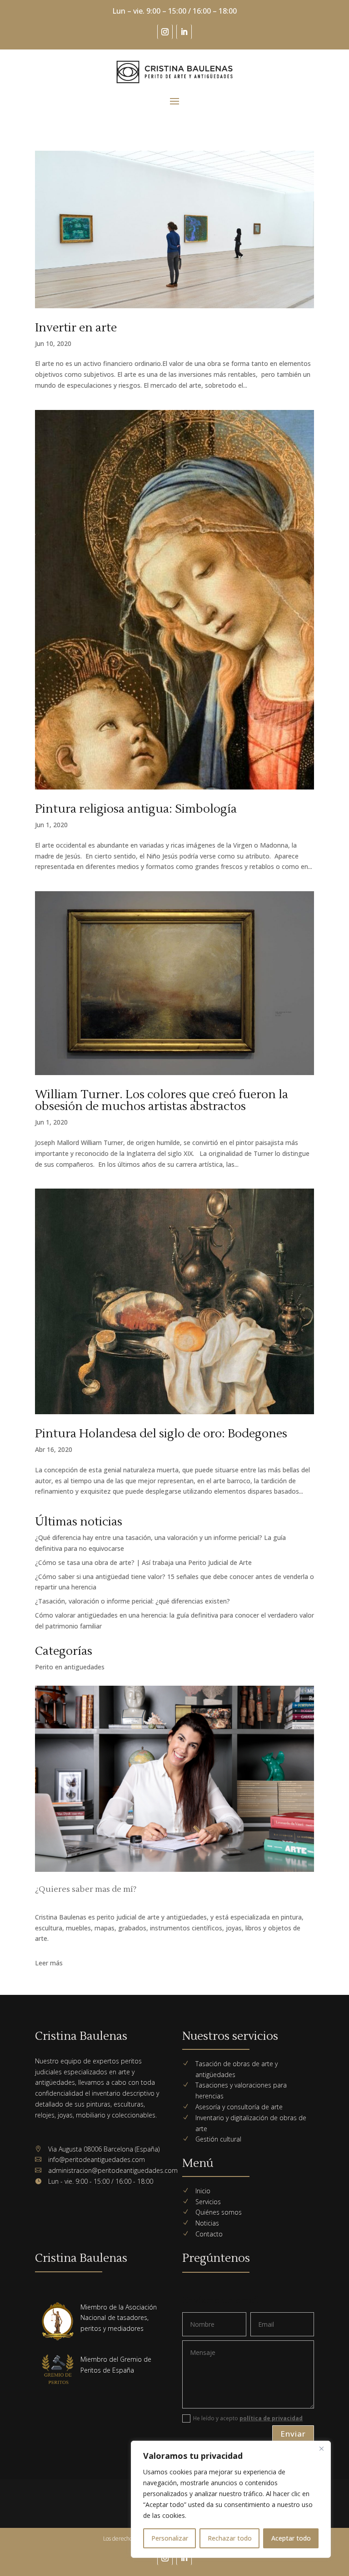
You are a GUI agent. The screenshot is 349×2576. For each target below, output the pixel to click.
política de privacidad (271, 2418)
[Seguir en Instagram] (165, 32)
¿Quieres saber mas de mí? (86, 1889)
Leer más (49, 1963)
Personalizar (170, 2538)
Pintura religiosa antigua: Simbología (136, 809)
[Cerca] (321, 2448)
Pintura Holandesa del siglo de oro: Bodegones (161, 1434)
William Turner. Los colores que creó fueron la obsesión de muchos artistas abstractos (162, 1100)
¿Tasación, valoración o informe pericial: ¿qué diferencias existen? (132, 1601)
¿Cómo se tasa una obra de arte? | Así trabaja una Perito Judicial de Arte (143, 1562)
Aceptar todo (291, 2538)
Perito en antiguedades (70, 1667)
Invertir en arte (76, 328)
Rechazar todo (230, 2538)
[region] (231, 2499)
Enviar (293, 2434)
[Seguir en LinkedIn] (184, 32)
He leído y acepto (248, 2418)
